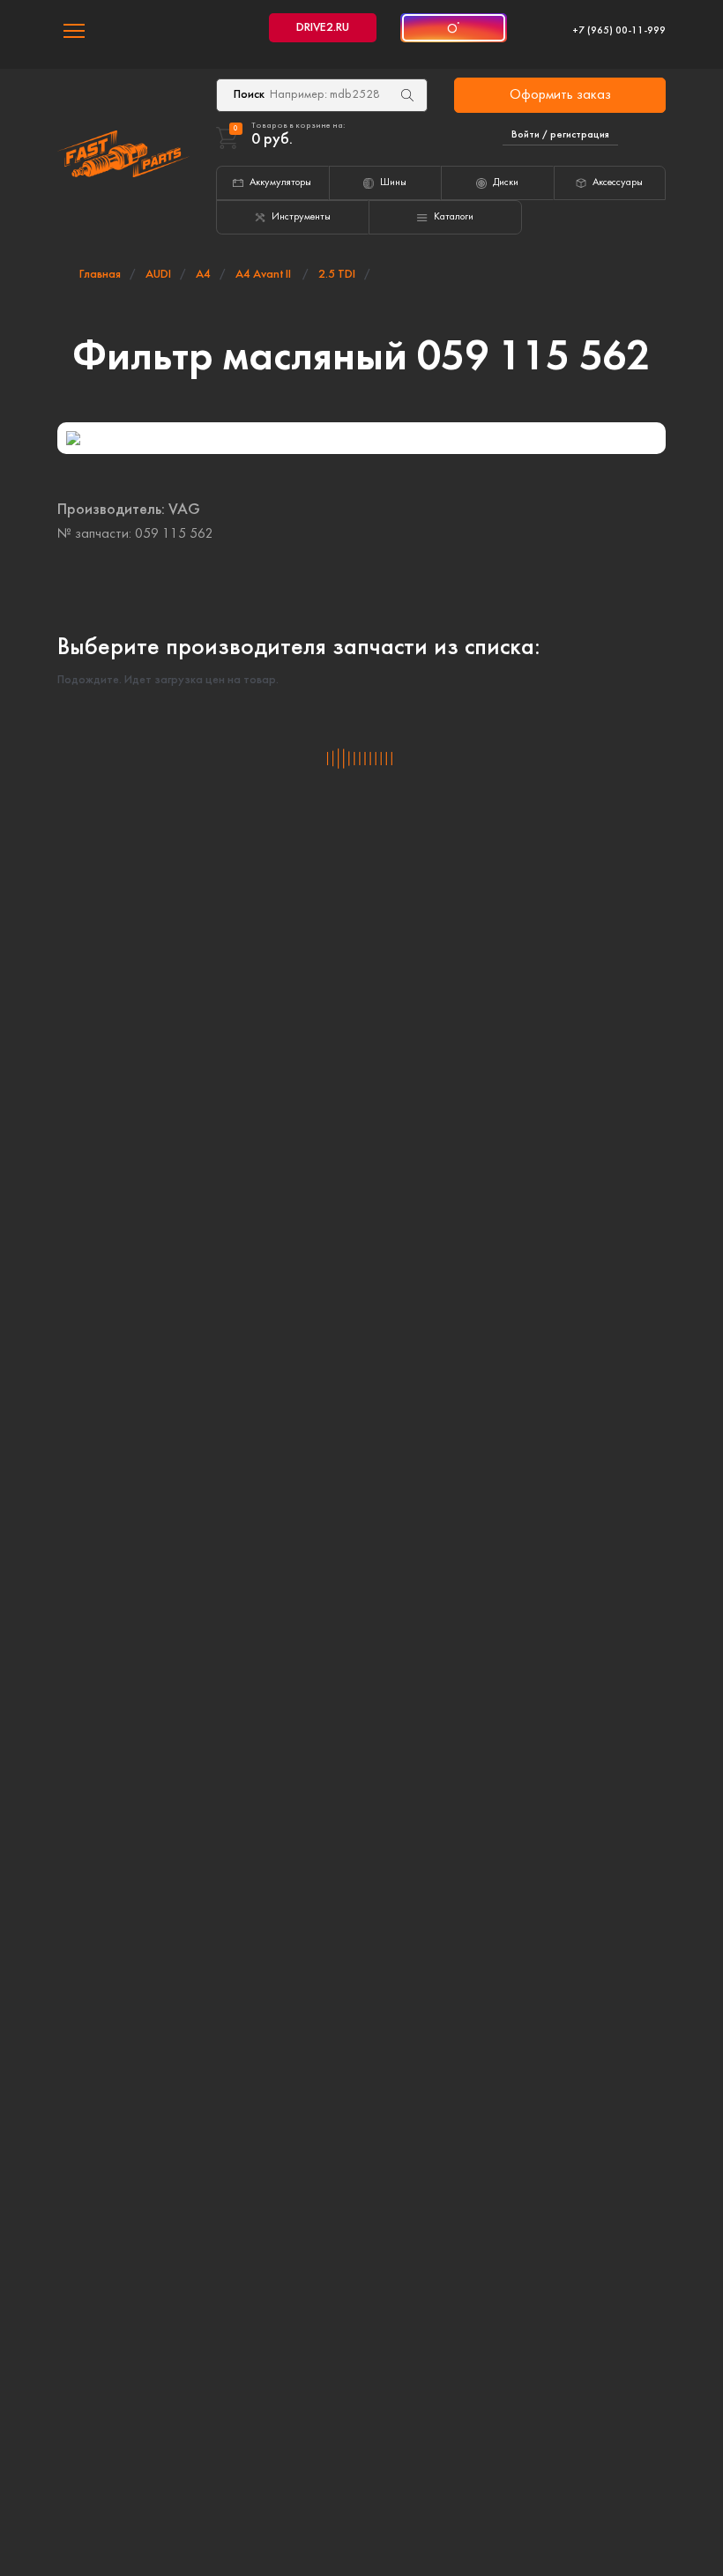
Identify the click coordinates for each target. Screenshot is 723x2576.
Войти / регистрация (560, 135)
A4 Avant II (265, 275)
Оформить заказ (560, 95)
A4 (203, 275)
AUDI (158, 275)
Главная (100, 275)
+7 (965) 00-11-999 (619, 31)
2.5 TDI (337, 275)
